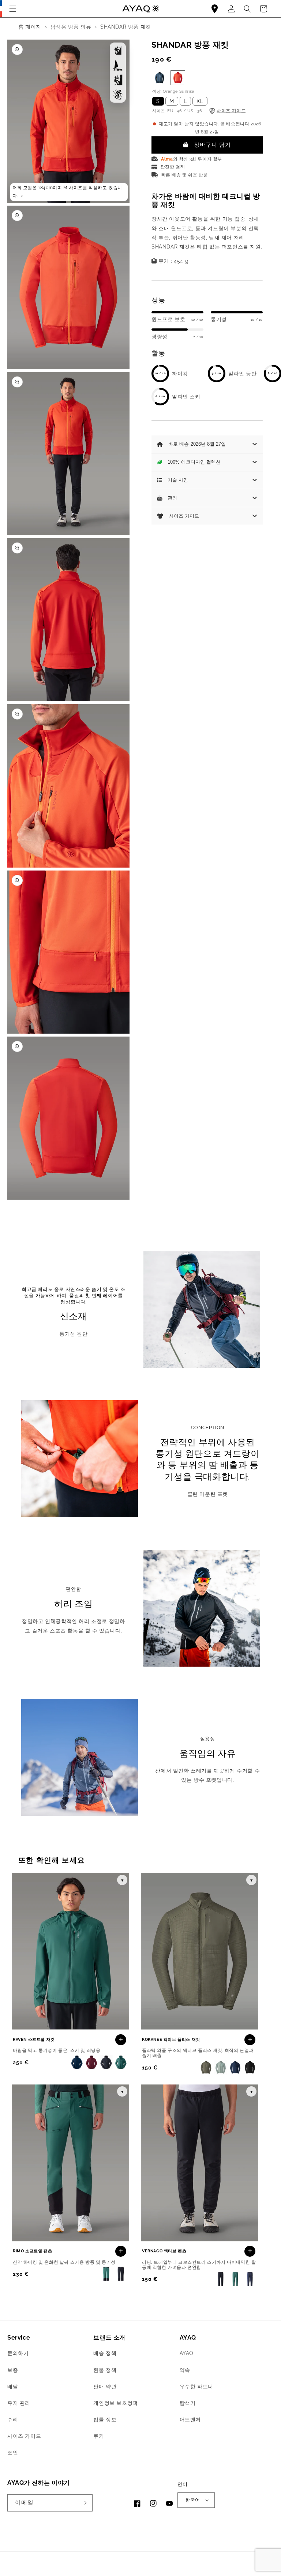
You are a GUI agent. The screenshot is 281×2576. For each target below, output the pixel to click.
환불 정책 (105, 2370)
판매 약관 (105, 2387)
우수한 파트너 (196, 2387)
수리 (13, 2419)
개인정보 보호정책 (115, 2403)
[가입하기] (84, 2503)
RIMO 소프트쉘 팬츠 (32, 2251)
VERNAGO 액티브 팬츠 (164, 2251)
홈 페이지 (30, 27)
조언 (13, 2452)
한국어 (192, 2500)
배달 (13, 2387)
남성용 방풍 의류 (71, 27)
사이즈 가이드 (24, 2436)
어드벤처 (190, 2419)
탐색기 (188, 2403)
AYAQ (186, 2353)
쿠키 (99, 2436)
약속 (185, 2370)
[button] (13, 9)
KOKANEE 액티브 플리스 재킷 (171, 2040)
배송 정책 (105, 2353)
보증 (13, 2370)
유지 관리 (19, 2403)
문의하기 (18, 2353)
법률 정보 (105, 2419)
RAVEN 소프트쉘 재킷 (34, 2040)
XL (200, 101)
